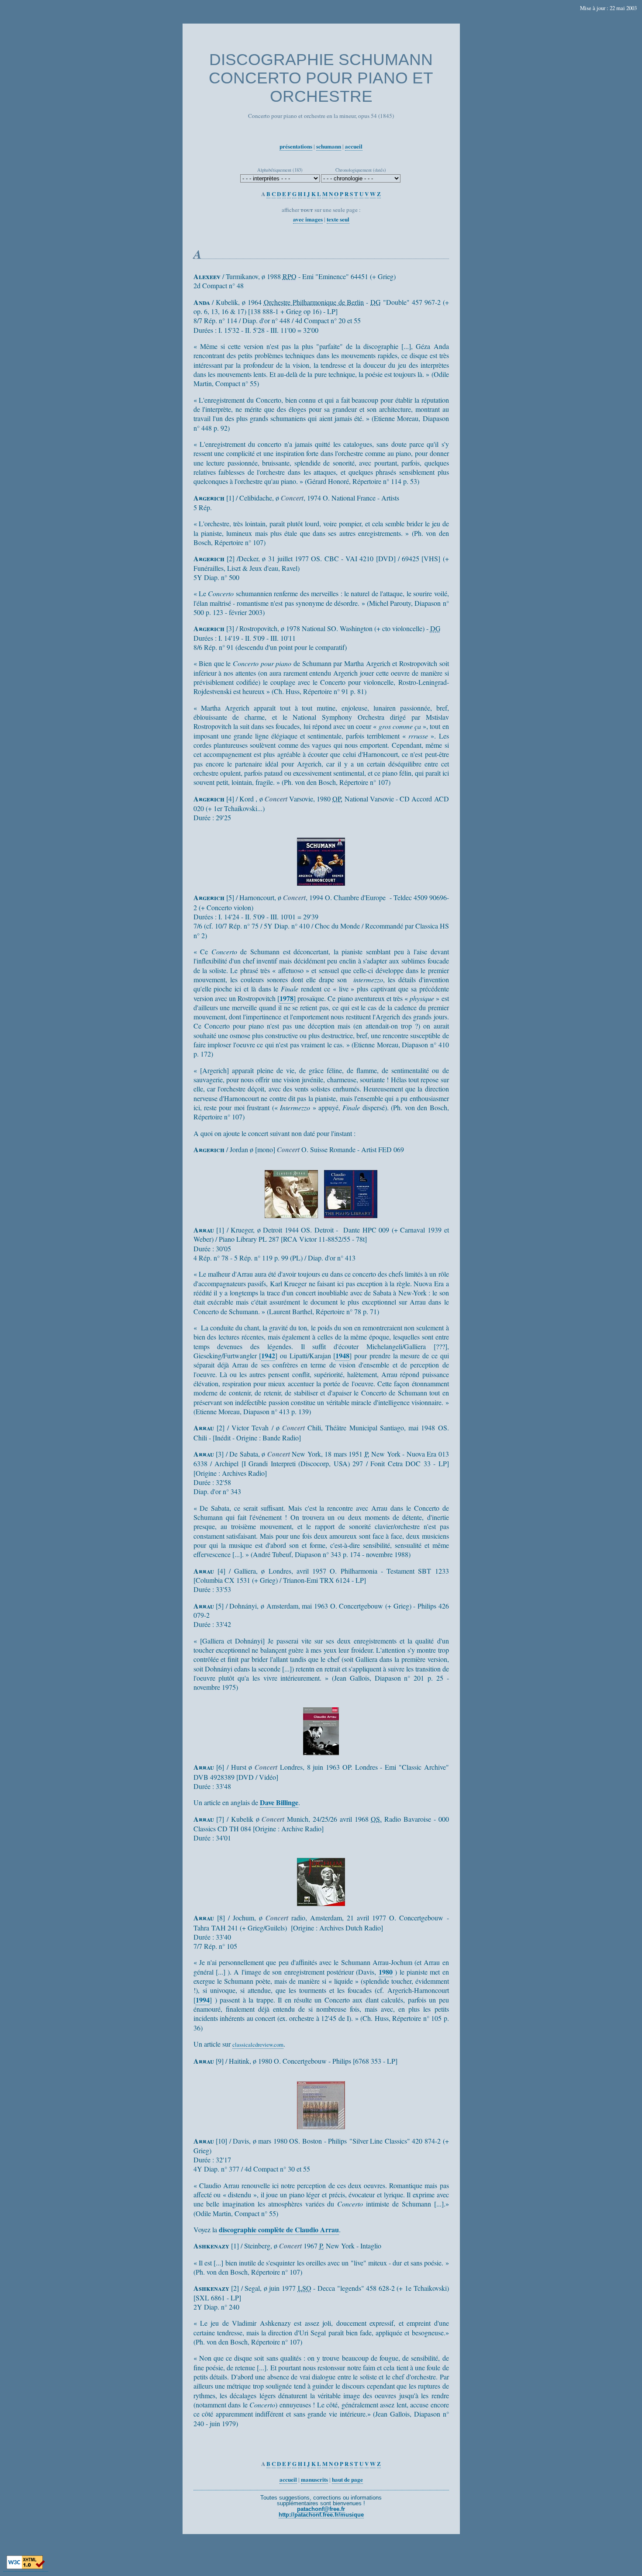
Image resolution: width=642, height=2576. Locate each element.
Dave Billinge (279, 1802)
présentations (296, 146)
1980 (386, 1972)
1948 (342, 1355)
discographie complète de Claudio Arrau (279, 2229)
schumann (329, 146)
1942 (268, 1355)
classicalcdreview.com (258, 2044)
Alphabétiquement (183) (280, 170)
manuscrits (314, 2479)
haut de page (347, 2479)
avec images (308, 219)
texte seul (338, 219)
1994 (203, 2000)
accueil (354, 146)
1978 (286, 998)
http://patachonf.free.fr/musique (321, 2515)
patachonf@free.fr (321, 2509)
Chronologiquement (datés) (361, 170)
